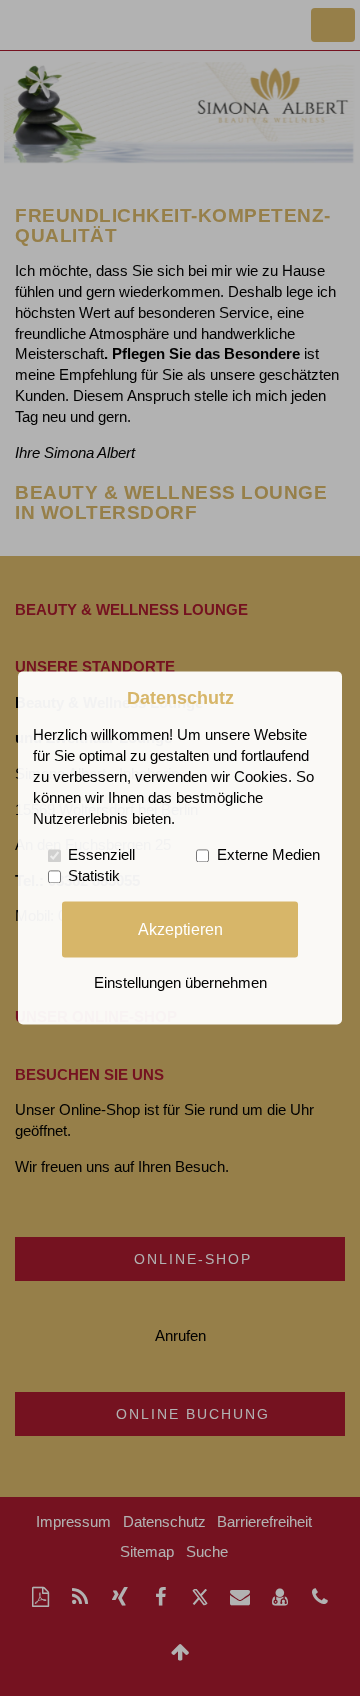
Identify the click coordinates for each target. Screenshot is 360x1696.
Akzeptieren (180, 929)
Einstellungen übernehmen (180, 984)
